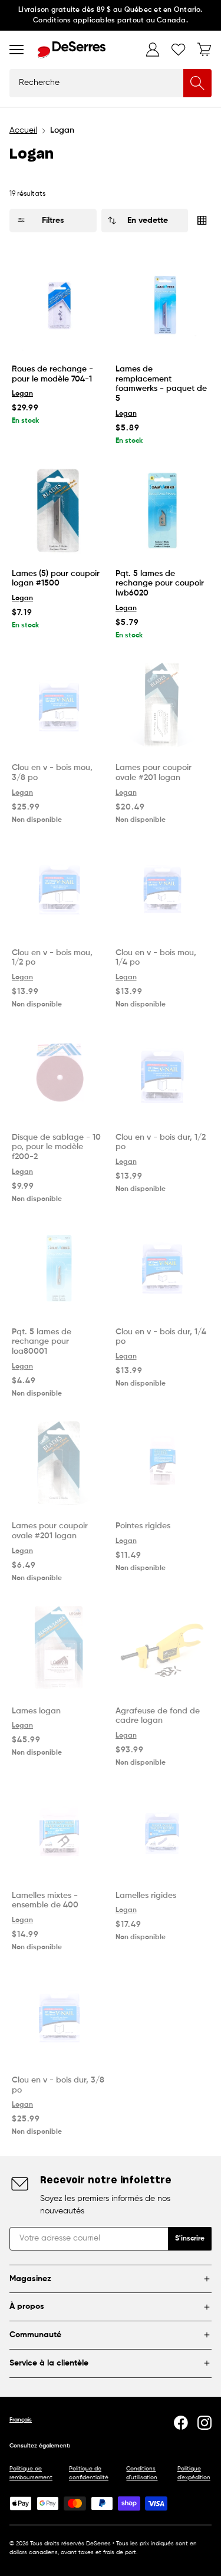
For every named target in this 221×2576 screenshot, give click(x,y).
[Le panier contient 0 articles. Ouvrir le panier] (204, 50)
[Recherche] (197, 83)
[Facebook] (181, 2423)
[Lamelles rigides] (163, 1832)
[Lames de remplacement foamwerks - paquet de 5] (163, 305)
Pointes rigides (143, 1526)
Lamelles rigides (146, 1896)
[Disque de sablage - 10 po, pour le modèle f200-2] (59, 1074)
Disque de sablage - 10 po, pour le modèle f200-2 (56, 1147)
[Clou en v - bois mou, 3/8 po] (59, 705)
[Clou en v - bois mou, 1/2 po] (59, 889)
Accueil (23, 130)
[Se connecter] (153, 50)
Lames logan (36, 1711)
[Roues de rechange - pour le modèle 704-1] (59, 305)
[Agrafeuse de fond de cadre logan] (163, 1647)
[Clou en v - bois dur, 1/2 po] (163, 1074)
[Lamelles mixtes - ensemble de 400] (59, 1832)
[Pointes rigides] (163, 1463)
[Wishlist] (179, 50)
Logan (22, 394)
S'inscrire (190, 2239)
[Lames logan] (59, 1647)
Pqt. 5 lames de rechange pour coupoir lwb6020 (160, 584)
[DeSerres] (72, 50)
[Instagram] (204, 2423)
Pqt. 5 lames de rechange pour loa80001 (42, 1342)
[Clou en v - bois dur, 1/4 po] (163, 1268)
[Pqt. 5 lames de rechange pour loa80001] (59, 1268)
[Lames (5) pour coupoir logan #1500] (59, 510)
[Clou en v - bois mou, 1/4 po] (163, 889)
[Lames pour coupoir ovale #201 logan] (163, 705)
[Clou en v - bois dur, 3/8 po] (59, 2016)
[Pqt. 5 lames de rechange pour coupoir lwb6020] (163, 510)
